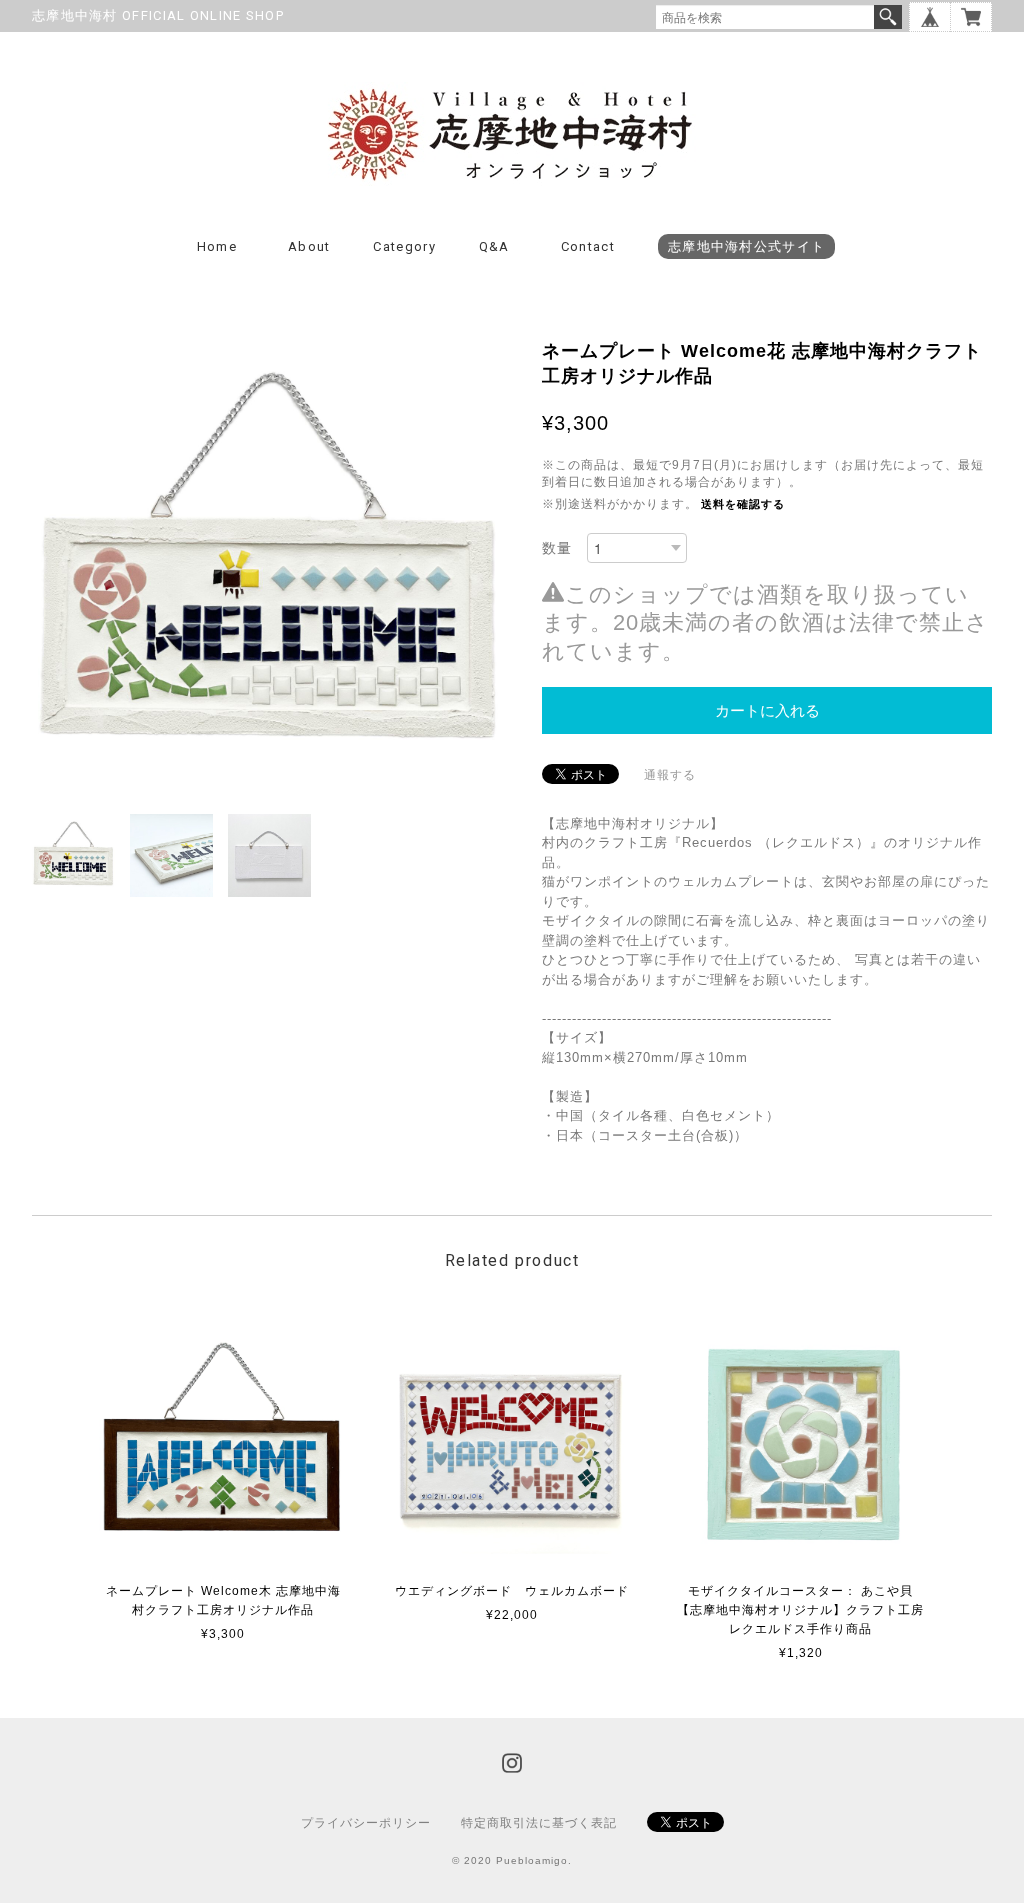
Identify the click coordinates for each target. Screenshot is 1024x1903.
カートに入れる (767, 710)
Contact (588, 246)
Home (217, 246)
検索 (888, 17)
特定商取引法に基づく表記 (539, 1823)
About (309, 246)
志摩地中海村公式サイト (746, 246)
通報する (670, 775)
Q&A (494, 246)
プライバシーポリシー (366, 1823)
